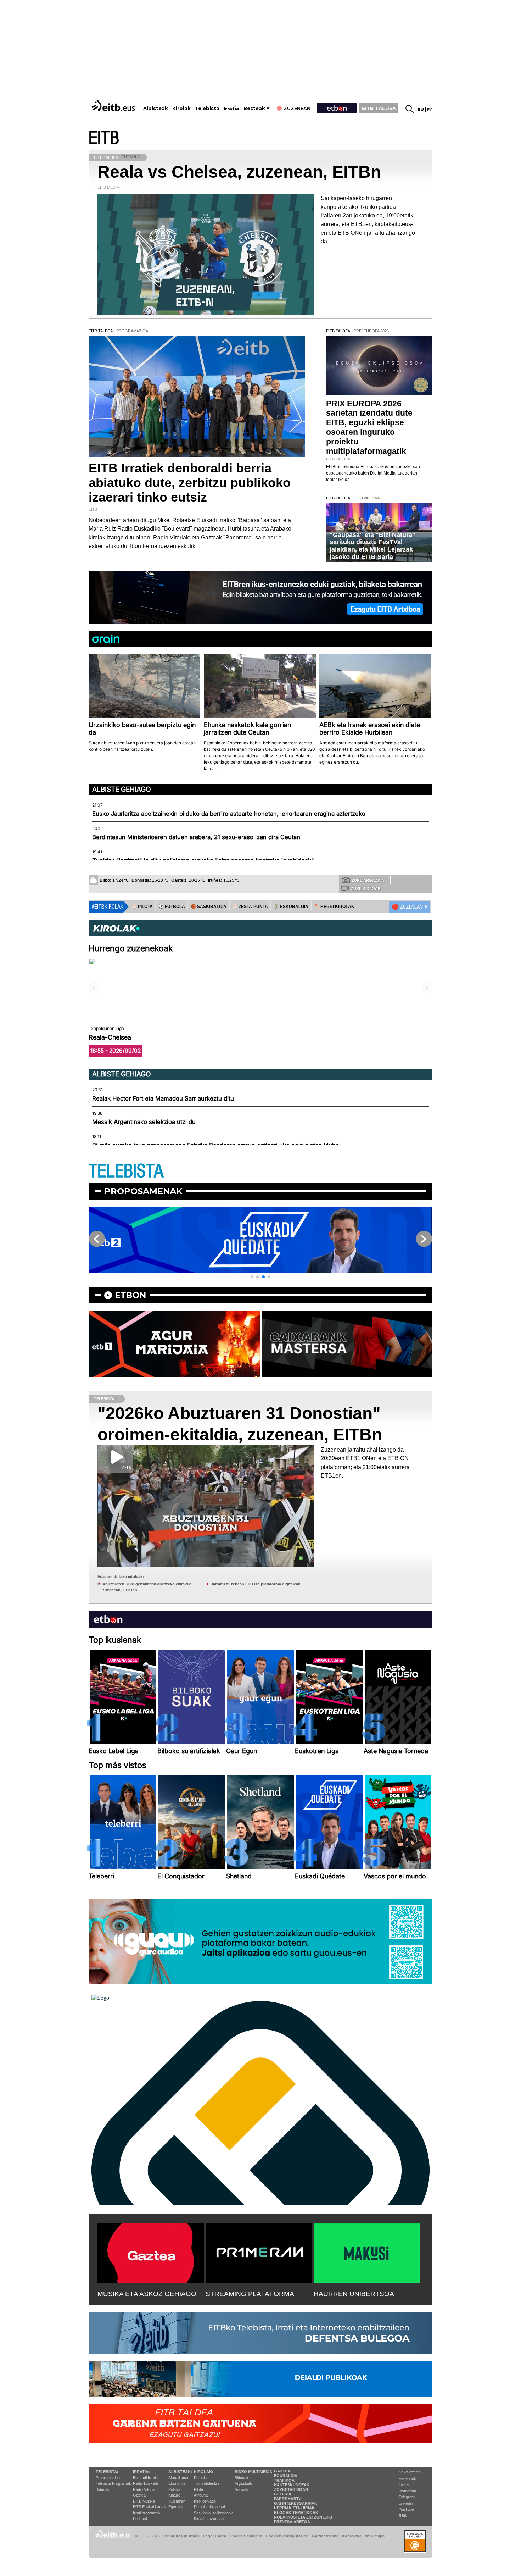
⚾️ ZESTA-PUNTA (250, 907)
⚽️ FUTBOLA (172, 907)
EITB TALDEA (379, 108)
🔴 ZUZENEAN (407, 907)
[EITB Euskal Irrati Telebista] (114, 106)
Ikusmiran (177, 2501)
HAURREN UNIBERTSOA (354, 2294)
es (430, 109)
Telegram (407, 2497)
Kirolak (181, 108)
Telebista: (107, 2472)
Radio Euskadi (145, 2483)
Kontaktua (352, 2536)
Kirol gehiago (205, 2501)
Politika (174, 2489)
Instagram (407, 2491)
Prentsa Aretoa (292, 2522)
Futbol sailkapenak (210, 2507)
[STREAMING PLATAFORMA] (259, 2252)
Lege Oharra (215, 2536)
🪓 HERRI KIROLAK (334, 907)
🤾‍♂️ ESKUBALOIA (291, 907)
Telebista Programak (113, 2483)
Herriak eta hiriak (294, 2508)
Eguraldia (176, 2507)
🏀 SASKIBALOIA (209, 907)
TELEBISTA (126, 1171)
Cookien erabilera (246, 2536)
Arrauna (201, 2495)
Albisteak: (180, 2472)
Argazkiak (243, 2483)
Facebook (407, 2478)
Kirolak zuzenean (209, 2519)
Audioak (242, 2489)
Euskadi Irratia (145, 2478)
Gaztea (139, 2495)
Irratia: (141, 2472)
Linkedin (406, 2503)
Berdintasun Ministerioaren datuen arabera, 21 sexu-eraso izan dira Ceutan (196, 837)
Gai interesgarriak (296, 2503)
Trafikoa (284, 2480)
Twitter (404, 2484)
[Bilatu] (410, 109)
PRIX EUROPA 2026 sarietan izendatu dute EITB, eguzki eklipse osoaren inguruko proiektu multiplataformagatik (369, 428)
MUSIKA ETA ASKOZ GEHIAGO (147, 2294)
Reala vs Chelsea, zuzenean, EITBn (239, 172)
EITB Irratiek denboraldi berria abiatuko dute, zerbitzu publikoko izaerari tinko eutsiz (190, 483)
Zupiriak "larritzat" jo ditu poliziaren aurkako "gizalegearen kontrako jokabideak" (203, 860)
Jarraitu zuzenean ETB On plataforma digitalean (256, 1584)
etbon (130, 1295)
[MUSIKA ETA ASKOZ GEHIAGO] (151, 2252)
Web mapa (375, 2536)
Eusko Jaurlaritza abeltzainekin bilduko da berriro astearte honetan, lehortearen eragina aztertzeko (229, 814)
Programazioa (108, 2478)
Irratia (231, 109)
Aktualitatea (178, 2478)
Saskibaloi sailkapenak (213, 2513)
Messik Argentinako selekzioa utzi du (144, 1122)
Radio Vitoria (144, 2489)
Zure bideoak (366, 888)
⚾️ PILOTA (142, 907)
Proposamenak (143, 1191)
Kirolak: (204, 2472)
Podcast (140, 2519)
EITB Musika (144, 2501)
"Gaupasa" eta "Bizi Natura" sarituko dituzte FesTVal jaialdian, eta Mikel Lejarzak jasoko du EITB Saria (372, 546)
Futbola (200, 2478)
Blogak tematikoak (296, 2513)
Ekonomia (177, 2483)
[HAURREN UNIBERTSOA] (367, 2252)
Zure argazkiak (369, 880)
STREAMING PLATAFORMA (250, 2294)
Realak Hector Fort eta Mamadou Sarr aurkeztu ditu (163, 1098)
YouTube (406, 2509)
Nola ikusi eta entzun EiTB (303, 2517)
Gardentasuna (325, 2536)
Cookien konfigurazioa (287, 2536)
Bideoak (103, 2489)
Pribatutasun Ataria (181, 2536)
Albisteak (156, 108)
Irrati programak (147, 2513)
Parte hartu (288, 2499)
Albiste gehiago (122, 789)
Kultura (174, 2495)
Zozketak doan (291, 2489)
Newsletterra (410, 2472)
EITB (104, 138)
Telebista (207, 108)
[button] (252, 1277)
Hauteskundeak (292, 2485)
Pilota (198, 2489)
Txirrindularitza (207, 2483)
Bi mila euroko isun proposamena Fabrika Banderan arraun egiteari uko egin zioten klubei (216, 1145)
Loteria (283, 2494)
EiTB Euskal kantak (150, 2507)
